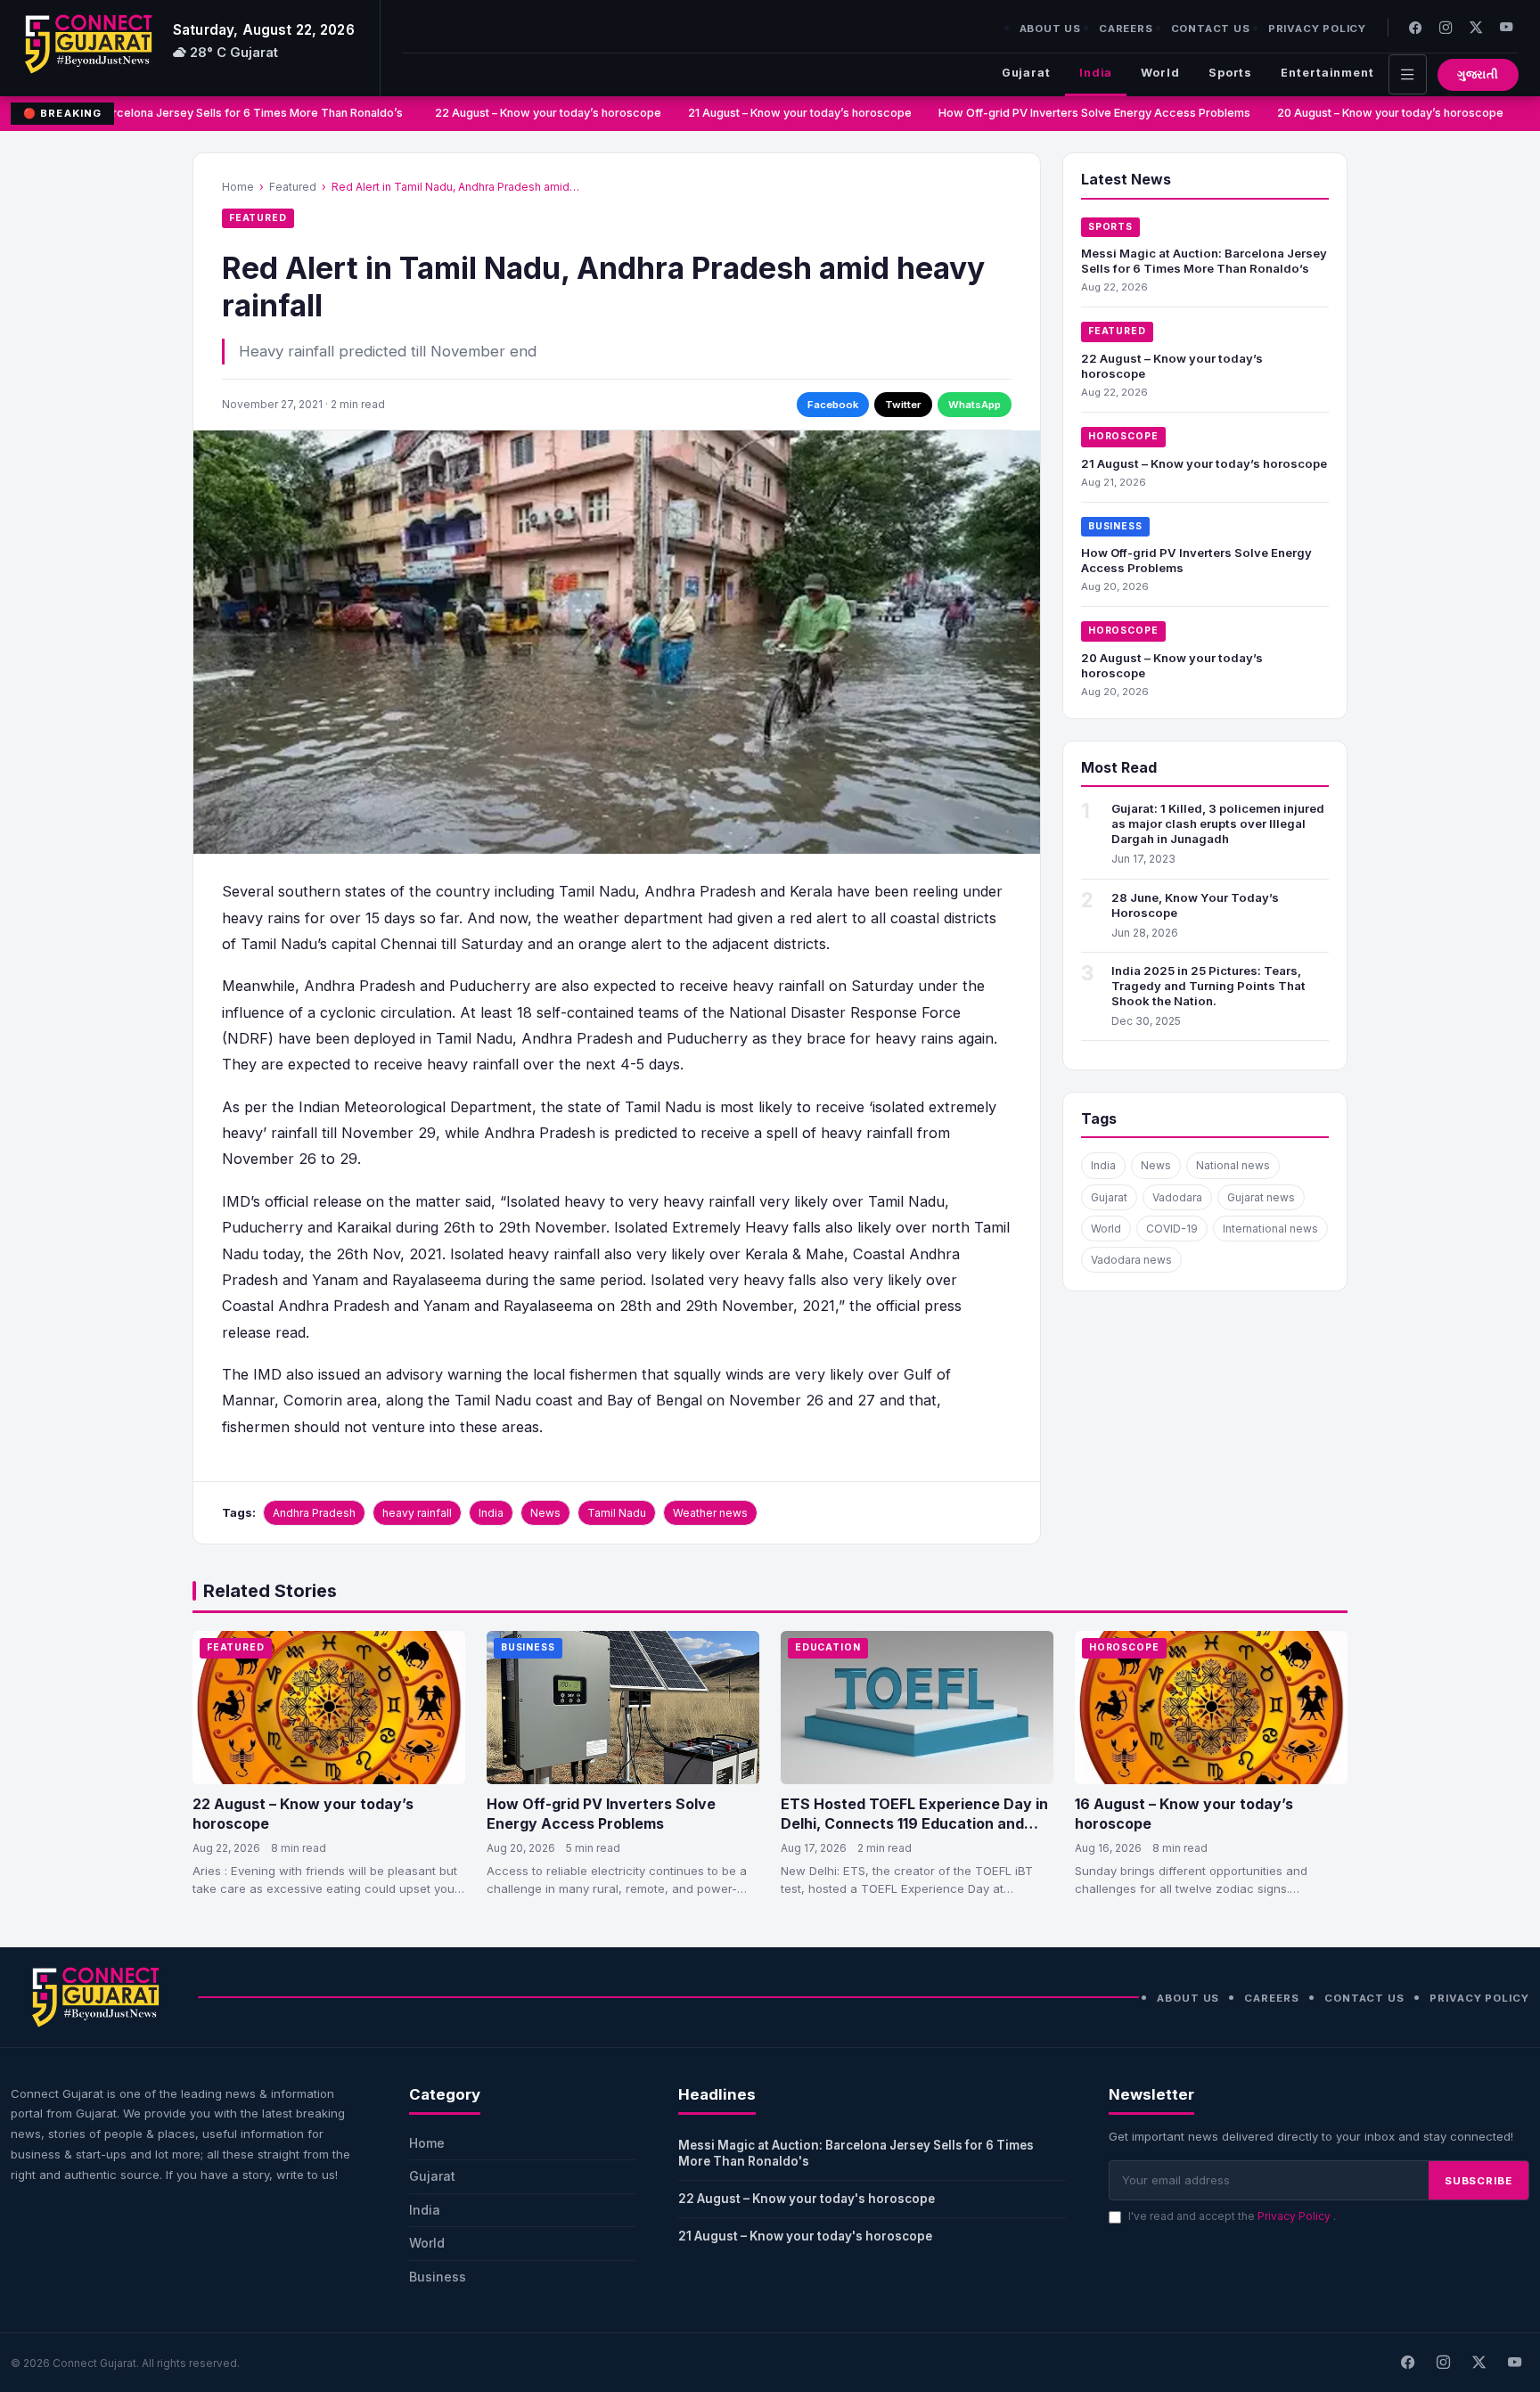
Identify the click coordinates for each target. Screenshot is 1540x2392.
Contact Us (1211, 29)
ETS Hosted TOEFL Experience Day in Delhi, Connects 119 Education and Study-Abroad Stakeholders (914, 1823)
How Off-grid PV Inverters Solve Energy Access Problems (1075, 113)
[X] (1479, 2363)
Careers (1126, 29)
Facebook (833, 405)
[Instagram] (1446, 27)
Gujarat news (1261, 1197)
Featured (293, 187)
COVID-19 (1172, 1229)
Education (828, 1647)
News (545, 1513)
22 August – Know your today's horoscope (807, 2199)
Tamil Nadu (617, 1513)
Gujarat (1026, 73)
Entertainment (1327, 73)
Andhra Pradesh (314, 1513)
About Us (1050, 29)
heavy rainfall (417, 1513)
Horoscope (1123, 436)
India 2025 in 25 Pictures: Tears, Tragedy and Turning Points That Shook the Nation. (1208, 986)
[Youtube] (1506, 27)
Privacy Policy (1317, 29)
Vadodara (1177, 1197)
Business (1115, 526)
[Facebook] (1415, 27)
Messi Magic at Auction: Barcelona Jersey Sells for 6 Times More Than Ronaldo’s (1204, 261)
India (1096, 73)
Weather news (710, 1513)
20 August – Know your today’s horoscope (1371, 113)
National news (1233, 1165)
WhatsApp (975, 405)
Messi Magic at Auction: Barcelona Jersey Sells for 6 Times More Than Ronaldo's (856, 2154)
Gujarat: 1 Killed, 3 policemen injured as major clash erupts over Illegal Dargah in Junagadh (1218, 823)
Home (238, 187)
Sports (1230, 73)
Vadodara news (1131, 1260)
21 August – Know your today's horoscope (805, 2236)
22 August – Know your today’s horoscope (528, 113)
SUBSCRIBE (1479, 2181)
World (1160, 73)
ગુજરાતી (1478, 74)
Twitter (903, 405)
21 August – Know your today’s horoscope (780, 113)
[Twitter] (1476, 27)
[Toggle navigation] (1408, 74)
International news (1270, 1229)
